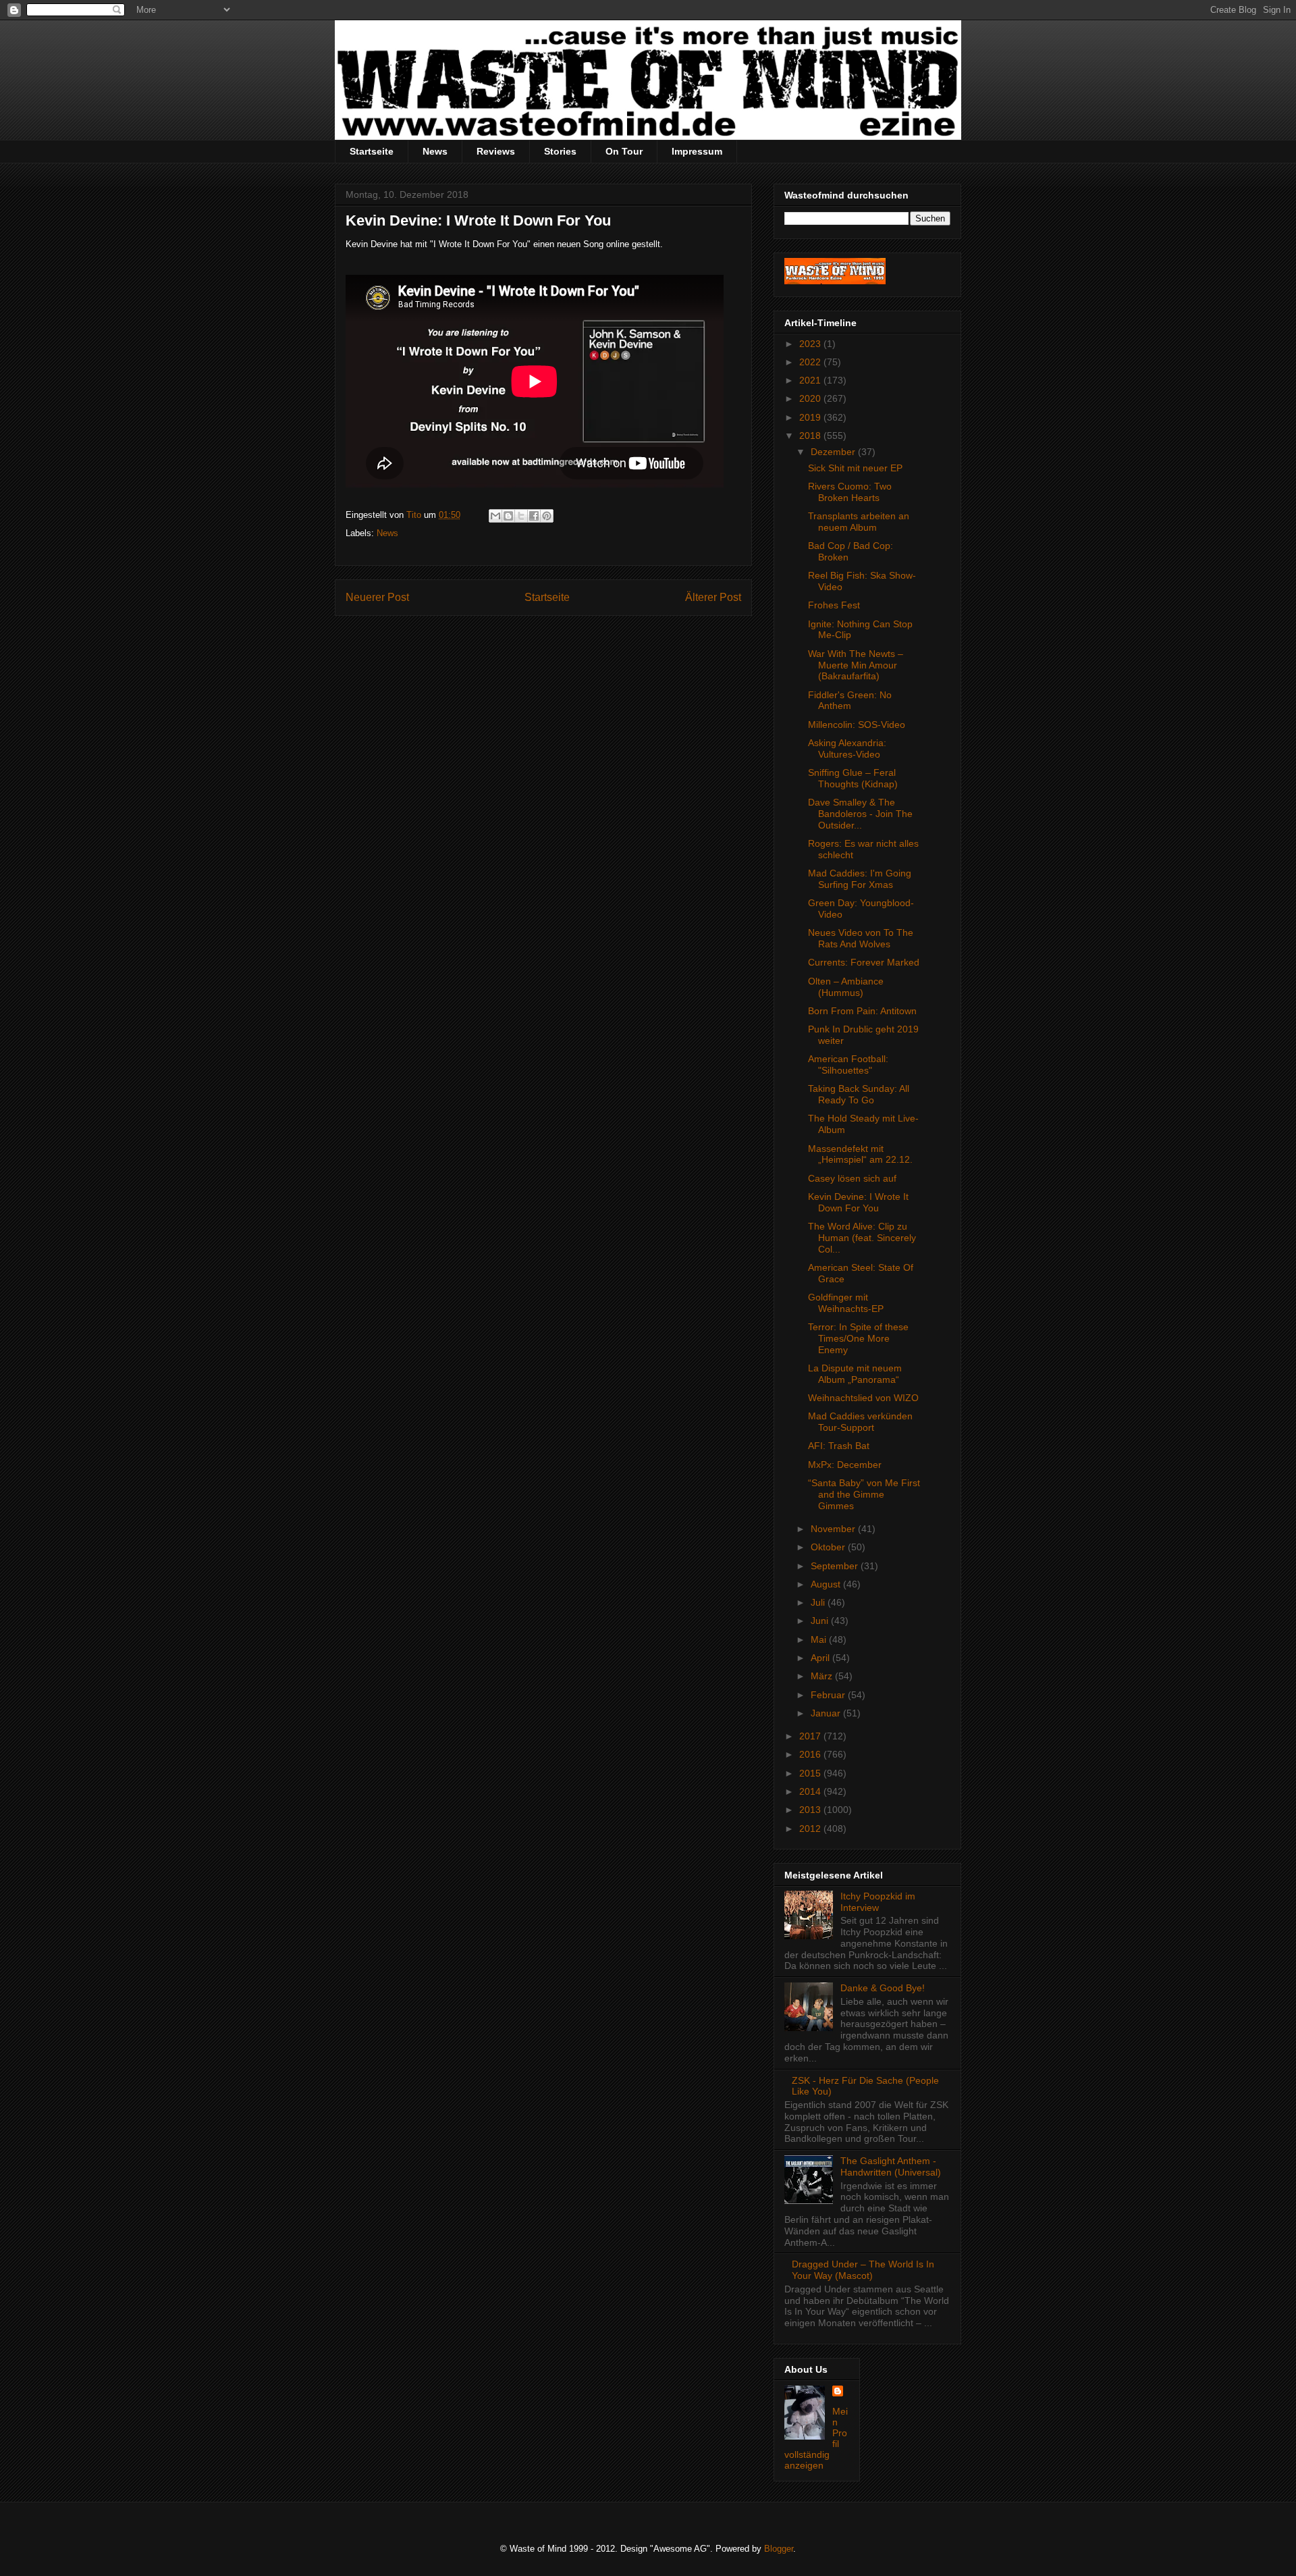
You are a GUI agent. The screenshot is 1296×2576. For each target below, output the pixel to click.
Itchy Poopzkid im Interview (878, 1902)
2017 (811, 1736)
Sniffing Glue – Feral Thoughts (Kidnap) (853, 778)
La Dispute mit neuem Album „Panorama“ (855, 1374)
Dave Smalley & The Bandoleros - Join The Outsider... (860, 814)
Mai (820, 1639)
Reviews (496, 151)
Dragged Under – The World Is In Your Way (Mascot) (863, 2270)
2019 (811, 417)
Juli (819, 1602)
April (821, 1658)
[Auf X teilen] (521, 516)
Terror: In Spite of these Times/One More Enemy (858, 1338)
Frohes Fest (834, 605)
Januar (827, 1713)
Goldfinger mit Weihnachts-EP (846, 1303)
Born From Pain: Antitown (862, 1011)
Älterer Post (713, 597)
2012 (811, 1829)
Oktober (829, 1547)
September (836, 1566)
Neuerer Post (377, 597)
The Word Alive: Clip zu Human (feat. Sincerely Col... (862, 1238)
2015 (811, 1773)
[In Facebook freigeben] (534, 516)
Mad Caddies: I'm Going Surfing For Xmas (860, 879)
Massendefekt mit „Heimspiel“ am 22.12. (860, 1154)
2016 (811, 1754)
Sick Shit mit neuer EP (855, 468)
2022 (811, 362)
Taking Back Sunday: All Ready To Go (859, 1094)
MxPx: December (845, 1465)
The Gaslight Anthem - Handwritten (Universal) (891, 2166)
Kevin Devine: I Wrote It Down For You (858, 1202)
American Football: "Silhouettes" (848, 1064)
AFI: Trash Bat (839, 1446)
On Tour (624, 151)
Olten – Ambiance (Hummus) (846, 987)
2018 (811, 436)
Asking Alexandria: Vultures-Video (847, 748)
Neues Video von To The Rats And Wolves (861, 938)
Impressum (697, 151)
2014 (811, 1791)
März (823, 1676)
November (834, 1529)
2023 (811, 344)
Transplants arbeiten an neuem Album (859, 522)
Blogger (779, 2549)
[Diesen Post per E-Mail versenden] (495, 516)
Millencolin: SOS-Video (857, 725)
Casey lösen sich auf (852, 1178)
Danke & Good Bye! (883, 1988)
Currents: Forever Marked (864, 962)
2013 (811, 1810)
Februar (829, 1695)
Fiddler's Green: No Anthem (850, 701)
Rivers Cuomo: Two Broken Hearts (850, 492)
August (827, 1584)
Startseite (372, 151)
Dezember (834, 452)
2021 (811, 380)
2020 (811, 398)
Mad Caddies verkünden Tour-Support (860, 1422)
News (435, 151)
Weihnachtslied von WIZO (863, 1398)
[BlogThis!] (508, 516)
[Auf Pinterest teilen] (547, 516)
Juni (821, 1621)
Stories (560, 151)
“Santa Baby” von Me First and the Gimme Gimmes (864, 1494)
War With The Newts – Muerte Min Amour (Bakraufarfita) (856, 665)
